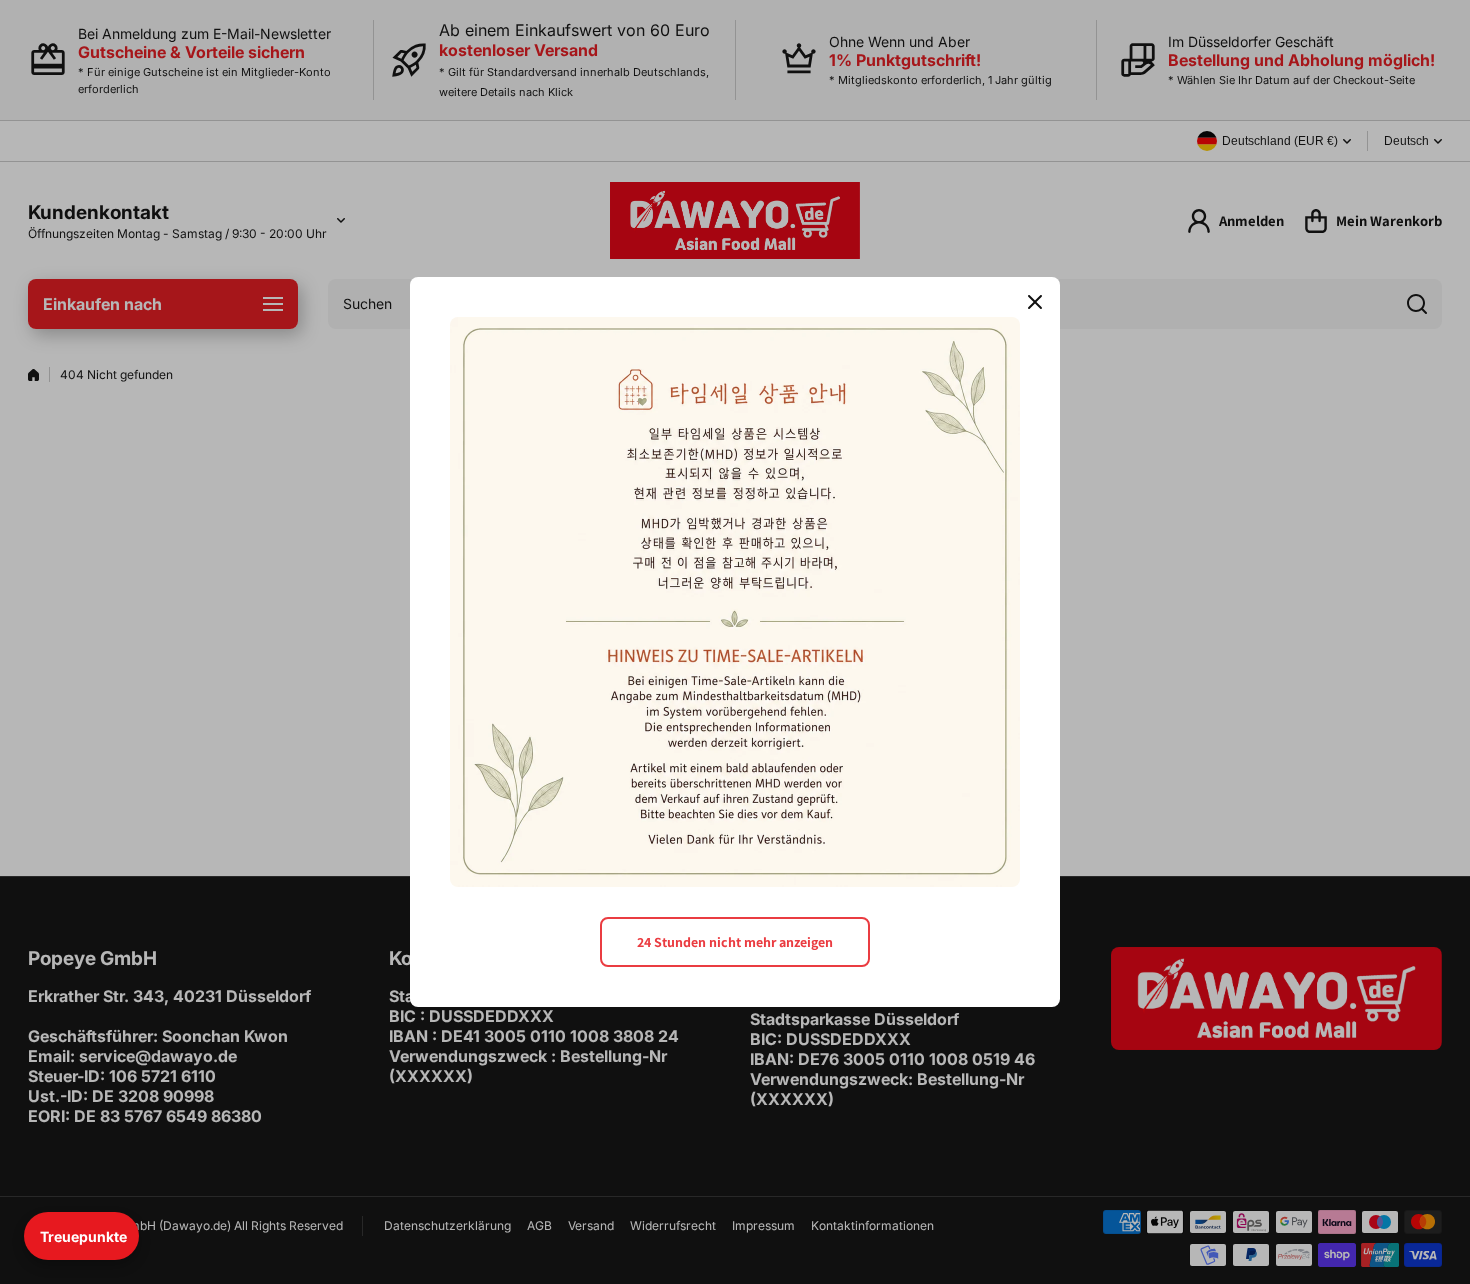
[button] (81, 1236)
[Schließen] (1035, 302)
